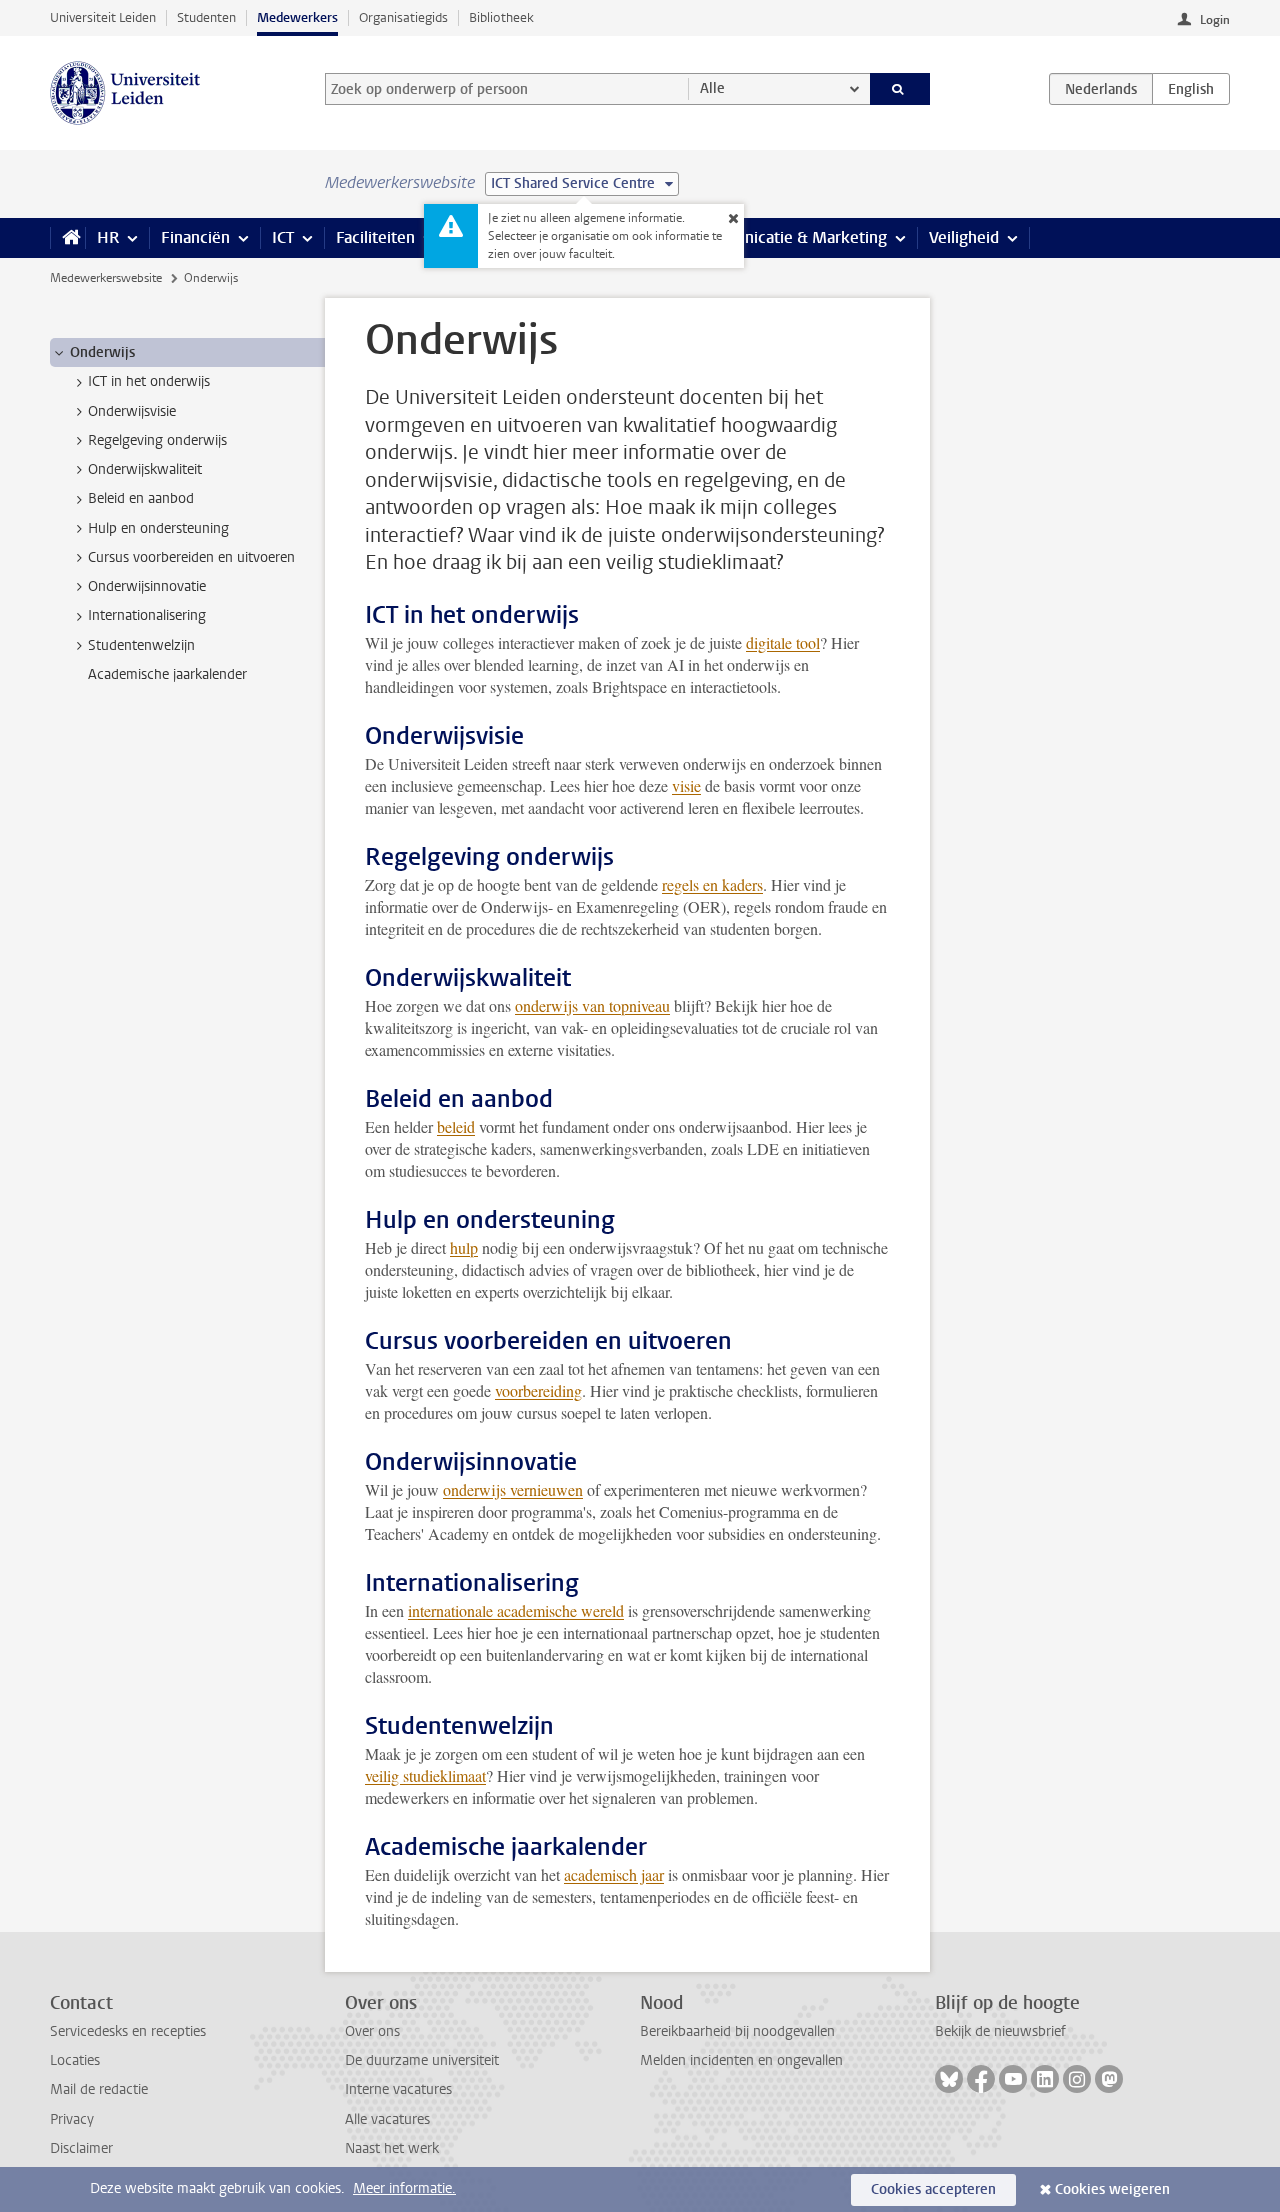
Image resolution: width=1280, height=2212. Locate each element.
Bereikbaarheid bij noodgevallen (737, 2031)
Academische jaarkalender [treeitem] (167, 674)
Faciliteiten (375, 237)
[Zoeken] (900, 89)
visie (686, 785)
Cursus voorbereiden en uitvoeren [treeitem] (191, 557)
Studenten (206, 17)
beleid (456, 1126)
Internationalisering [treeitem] (147, 615)
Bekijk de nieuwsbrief (1000, 2031)
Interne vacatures (398, 2089)
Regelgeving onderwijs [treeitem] (157, 440)
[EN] (1191, 89)
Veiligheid (964, 237)
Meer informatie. (404, 2188)
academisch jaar (614, 1874)
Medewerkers (297, 17)
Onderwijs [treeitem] (102, 352)
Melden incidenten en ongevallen (741, 2060)
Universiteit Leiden (103, 17)
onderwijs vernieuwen (513, 1489)
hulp (464, 1247)
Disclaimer (81, 2148)
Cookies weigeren (1112, 2189)
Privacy (72, 2119)
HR (108, 237)
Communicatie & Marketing (789, 237)
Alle (712, 88)
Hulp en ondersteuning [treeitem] (158, 528)
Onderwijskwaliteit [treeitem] (145, 469)
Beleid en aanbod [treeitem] (141, 498)
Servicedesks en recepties (128, 2031)
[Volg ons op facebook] (981, 2079)
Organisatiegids (403, 17)
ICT (283, 237)
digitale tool (783, 642)
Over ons (372, 2031)
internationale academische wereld (516, 1610)
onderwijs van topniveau (592, 1005)
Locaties (75, 2060)
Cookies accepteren (933, 2189)
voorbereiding (538, 1390)
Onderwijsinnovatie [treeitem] (147, 586)
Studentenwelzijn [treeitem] (141, 645)
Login (1215, 20)
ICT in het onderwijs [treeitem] (149, 381)
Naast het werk (392, 2148)
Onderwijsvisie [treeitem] (132, 411)
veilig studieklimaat (425, 1775)
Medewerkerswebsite (106, 278)
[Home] (67, 238)
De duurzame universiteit (422, 2060)
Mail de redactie (99, 2089)
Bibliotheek (501, 17)
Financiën (195, 237)
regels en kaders (712, 884)
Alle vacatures (387, 2119)
